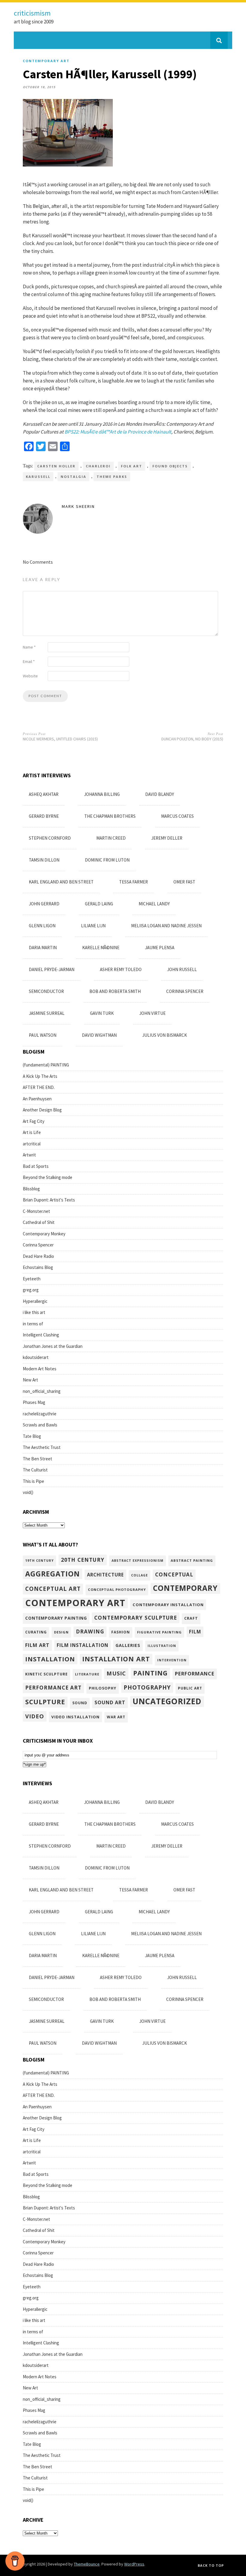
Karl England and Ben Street (61, 882)
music (116, 1673)
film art (37, 1645)
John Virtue (152, 1013)
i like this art (34, 1312)
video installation (75, 1717)
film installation (82, 1645)
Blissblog (31, 1189)
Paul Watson (43, 1035)
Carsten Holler (56, 466)
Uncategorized (167, 1701)
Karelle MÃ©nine (101, 948)
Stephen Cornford (50, 838)
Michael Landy (154, 904)
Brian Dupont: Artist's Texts (49, 1200)
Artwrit (29, 1155)
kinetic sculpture (46, 1674)
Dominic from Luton (107, 860)
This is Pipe (33, 1481)
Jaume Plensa (160, 948)
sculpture (45, 1702)
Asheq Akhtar (44, 794)
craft (191, 1618)
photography (147, 1687)
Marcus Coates (177, 816)
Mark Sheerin (78, 506)
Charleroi (98, 466)
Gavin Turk (102, 1013)
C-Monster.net (36, 1211)
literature (87, 1674)
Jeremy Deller (167, 838)
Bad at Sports (36, 1166)
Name (29, 647)
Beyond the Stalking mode (48, 1177)
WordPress (134, 2564)
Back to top (211, 2565)
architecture (105, 1575)
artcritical (32, 1144)
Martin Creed (111, 838)
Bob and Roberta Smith (115, 991)
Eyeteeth (32, 1279)
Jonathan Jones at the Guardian (53, 1346)
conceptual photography (117, 1589)
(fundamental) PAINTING (46, 1065)
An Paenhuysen (37, 1099)
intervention (172, 1660)
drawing (90, 1631)
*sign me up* (34, 1764)
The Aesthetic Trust (42, 1447)
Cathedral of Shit (39, 1222)
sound (80, 1703)
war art (116, 1717)
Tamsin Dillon (44, 860)
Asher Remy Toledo (121, 969)
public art (190, 1688)
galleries (128, 1645)
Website (30, 676)
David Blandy (160, 794)
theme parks (112, 477)
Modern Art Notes (40, 1369)
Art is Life (32, 1132)
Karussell (38, 477)
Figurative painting (159, 1632)
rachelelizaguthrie (40, 1414)
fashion (121, 1632)
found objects (170, 466)
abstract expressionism (138, 1561)
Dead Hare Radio (38, 1256)
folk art (132, 466)
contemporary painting (56, 1618)
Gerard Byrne (44, 816)
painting (150, 1673)
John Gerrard (44, 904)
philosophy (103, 1688)
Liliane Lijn (93, 926)
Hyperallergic (35, 1301)
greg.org (31, 1290)
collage (139, 1575)
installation (50, 1659)
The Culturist (35, 1470)
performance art (53, 1688)
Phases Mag (34, 1402)
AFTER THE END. (39, 1087)
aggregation (52, 1574)
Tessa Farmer (133, 882)
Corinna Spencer (185, 991)
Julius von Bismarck (165, 1035)
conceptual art (53, 1589)
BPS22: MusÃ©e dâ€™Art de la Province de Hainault (118, 432)
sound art (110, 1702)
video (35, 1716)
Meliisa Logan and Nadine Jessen (166, 926)
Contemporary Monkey (44, 1234)
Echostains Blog (38, 1267)
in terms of (33, 1324)
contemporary (185, 1588)
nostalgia (73, 477)
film (195, 1632)
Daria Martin (43, 948)
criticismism (32, 13)
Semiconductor (46, 991)
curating (36, 1632)
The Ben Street (37, 1459)
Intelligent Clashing (41, 1335)
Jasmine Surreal (47, 1013)
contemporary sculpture (136, 1618)
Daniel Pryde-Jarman (52, 969)
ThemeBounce (87, 2564)
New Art (30, 1380)
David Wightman (99, 1035)
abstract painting (192, 1560)
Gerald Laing (99, 904)
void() (28, 1492)
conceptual (174, 1574)
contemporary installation (168, 1605)
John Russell (182, 969)
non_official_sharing (42, 1391)
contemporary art (46, 61)
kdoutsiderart (36, 1357)
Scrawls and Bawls (40, 1425)
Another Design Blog (42, 1110)
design (61, 1632)
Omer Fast (184, 882)
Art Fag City (34, 1121)
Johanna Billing (102, 794)
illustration (162, 1646)
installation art (116, 1659)
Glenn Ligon (42, 926)
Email (29, 661)
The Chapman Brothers (110, 816)
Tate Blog (32, 1436)
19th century (39, 1561)
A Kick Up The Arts (40, 1076)
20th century (83, 1560)
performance (195, 1673)
